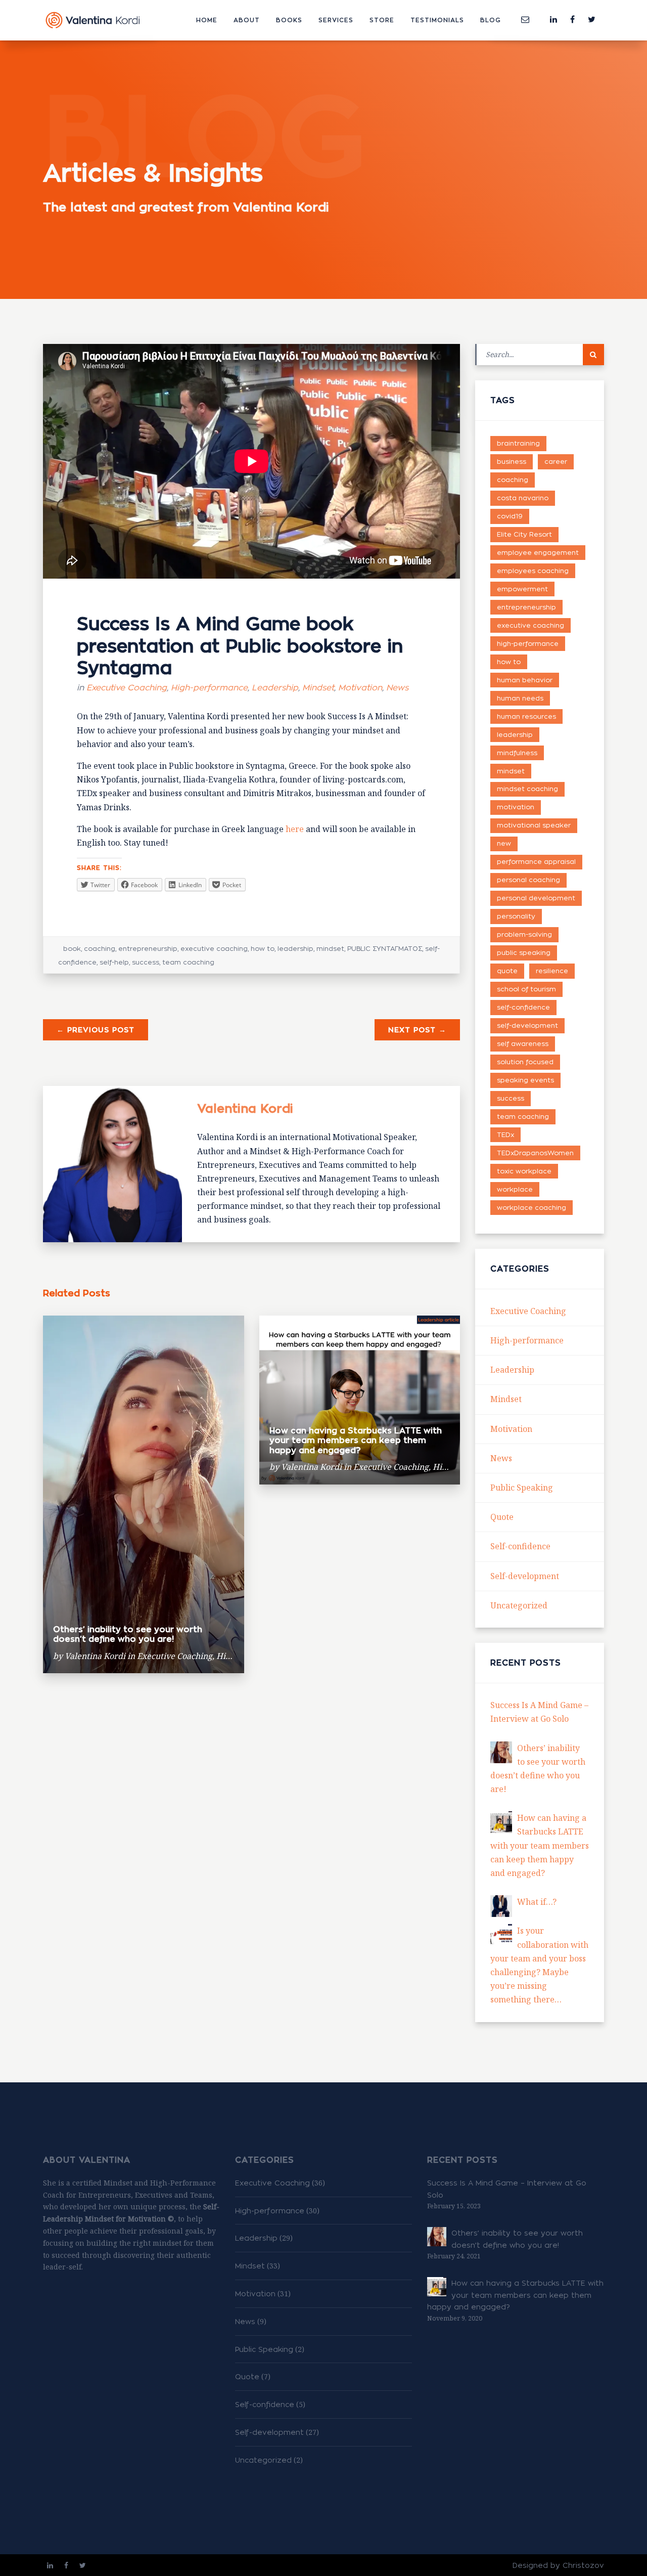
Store (382, 20)
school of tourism (526, 989)
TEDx (505, 1134)
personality (516, 916)
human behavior (525, 680)
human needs (520, 698)
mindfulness (517, 753)
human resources (526, 716)
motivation (516, 807)
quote (507, 971)
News (397, 688)
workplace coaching (532, 1207)
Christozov (583, 2565)
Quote (502, 1517)
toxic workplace (524, 1171)
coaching (100, 948)
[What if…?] (501, 1906)
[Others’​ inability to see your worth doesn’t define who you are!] (501, 1752)
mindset (330, 948)
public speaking (524, 952)
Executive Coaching (127, 688)
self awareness (523, 1043)
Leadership (275, 688)
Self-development (525, 1576)
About (247, 20)
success (146, 962)
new (504, 843)
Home (207, 20)
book (72, 948)
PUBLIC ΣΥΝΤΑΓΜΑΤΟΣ (385, 948)
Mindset (318, 688)
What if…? (537, 1902)
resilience (552, 971)
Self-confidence (520, 1546)
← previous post (96, 1030)
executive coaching (214, 948)
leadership (295, 948)
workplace (515, 1189)
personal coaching (528, 880)
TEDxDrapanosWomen (535, 1153)
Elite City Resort (524, 534)
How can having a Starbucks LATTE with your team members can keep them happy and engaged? (356, 1440)
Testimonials (437, 20)
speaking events (525, 1080)
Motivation (360, 688)
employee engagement (538, 552)
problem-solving (524, 934)
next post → (417, 1030)
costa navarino (523, 498)
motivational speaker (534, 825)
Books (289, 20)
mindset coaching (527, 789)
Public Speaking (522, 1488)
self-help (114, 962)
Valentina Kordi (245, 1108)
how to (263, 948)
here (295, 829)
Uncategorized (519, 1605)
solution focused (525, 1062)
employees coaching (533, 571)
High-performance (209, 688)
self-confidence (523, 1007)
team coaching (188, 962)
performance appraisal (536, 861)
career (556, 461)
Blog (491, 20)
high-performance (528, 643)
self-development (527, 1025)
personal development (536, 898)
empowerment (522, 589)
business (512, 461)
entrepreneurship (148, 948)
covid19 (510, 516)
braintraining (518, 443)
